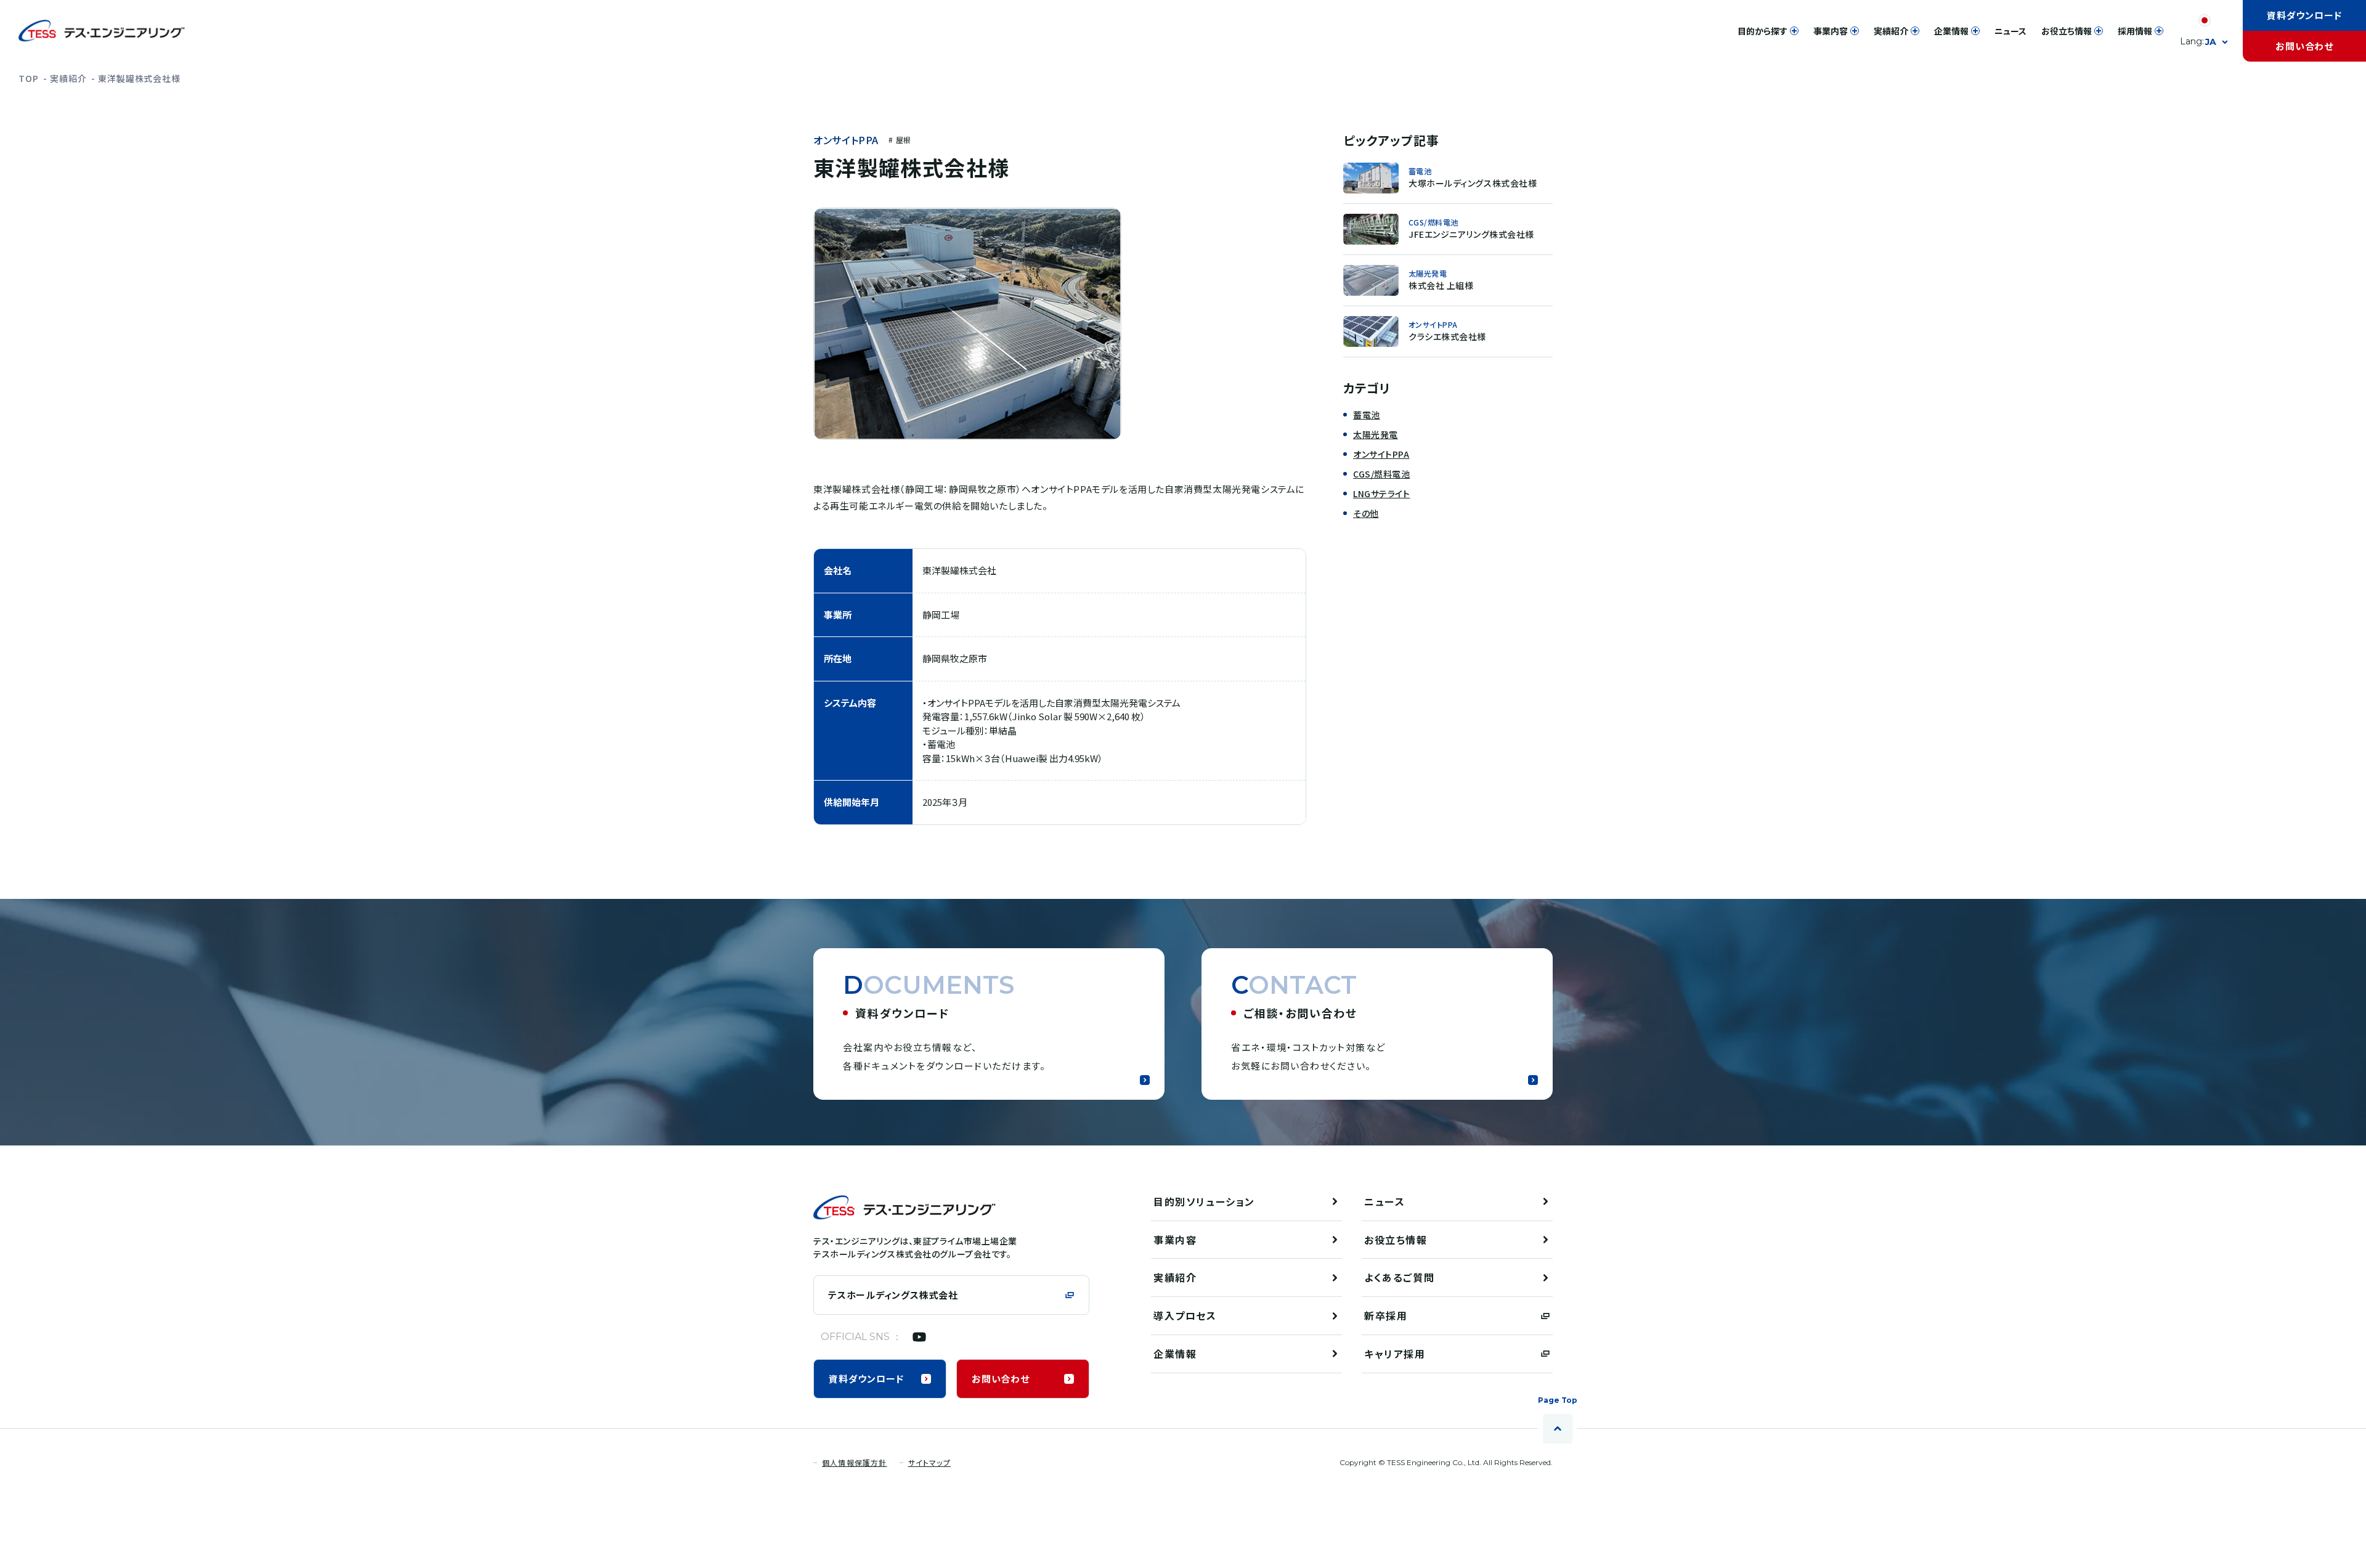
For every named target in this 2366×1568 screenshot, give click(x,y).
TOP (29, 78)
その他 (1366, 513)
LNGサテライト (1381, 494)
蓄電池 (1367, 415)
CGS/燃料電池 (1381, 474)
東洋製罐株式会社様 (139, 78)
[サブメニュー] (1794, 31)
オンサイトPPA (846, 140)
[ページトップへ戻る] (1558, 1429)
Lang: (2198, 42)
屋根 (903, 140)
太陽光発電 (1376, 434)
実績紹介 (68, 78)
